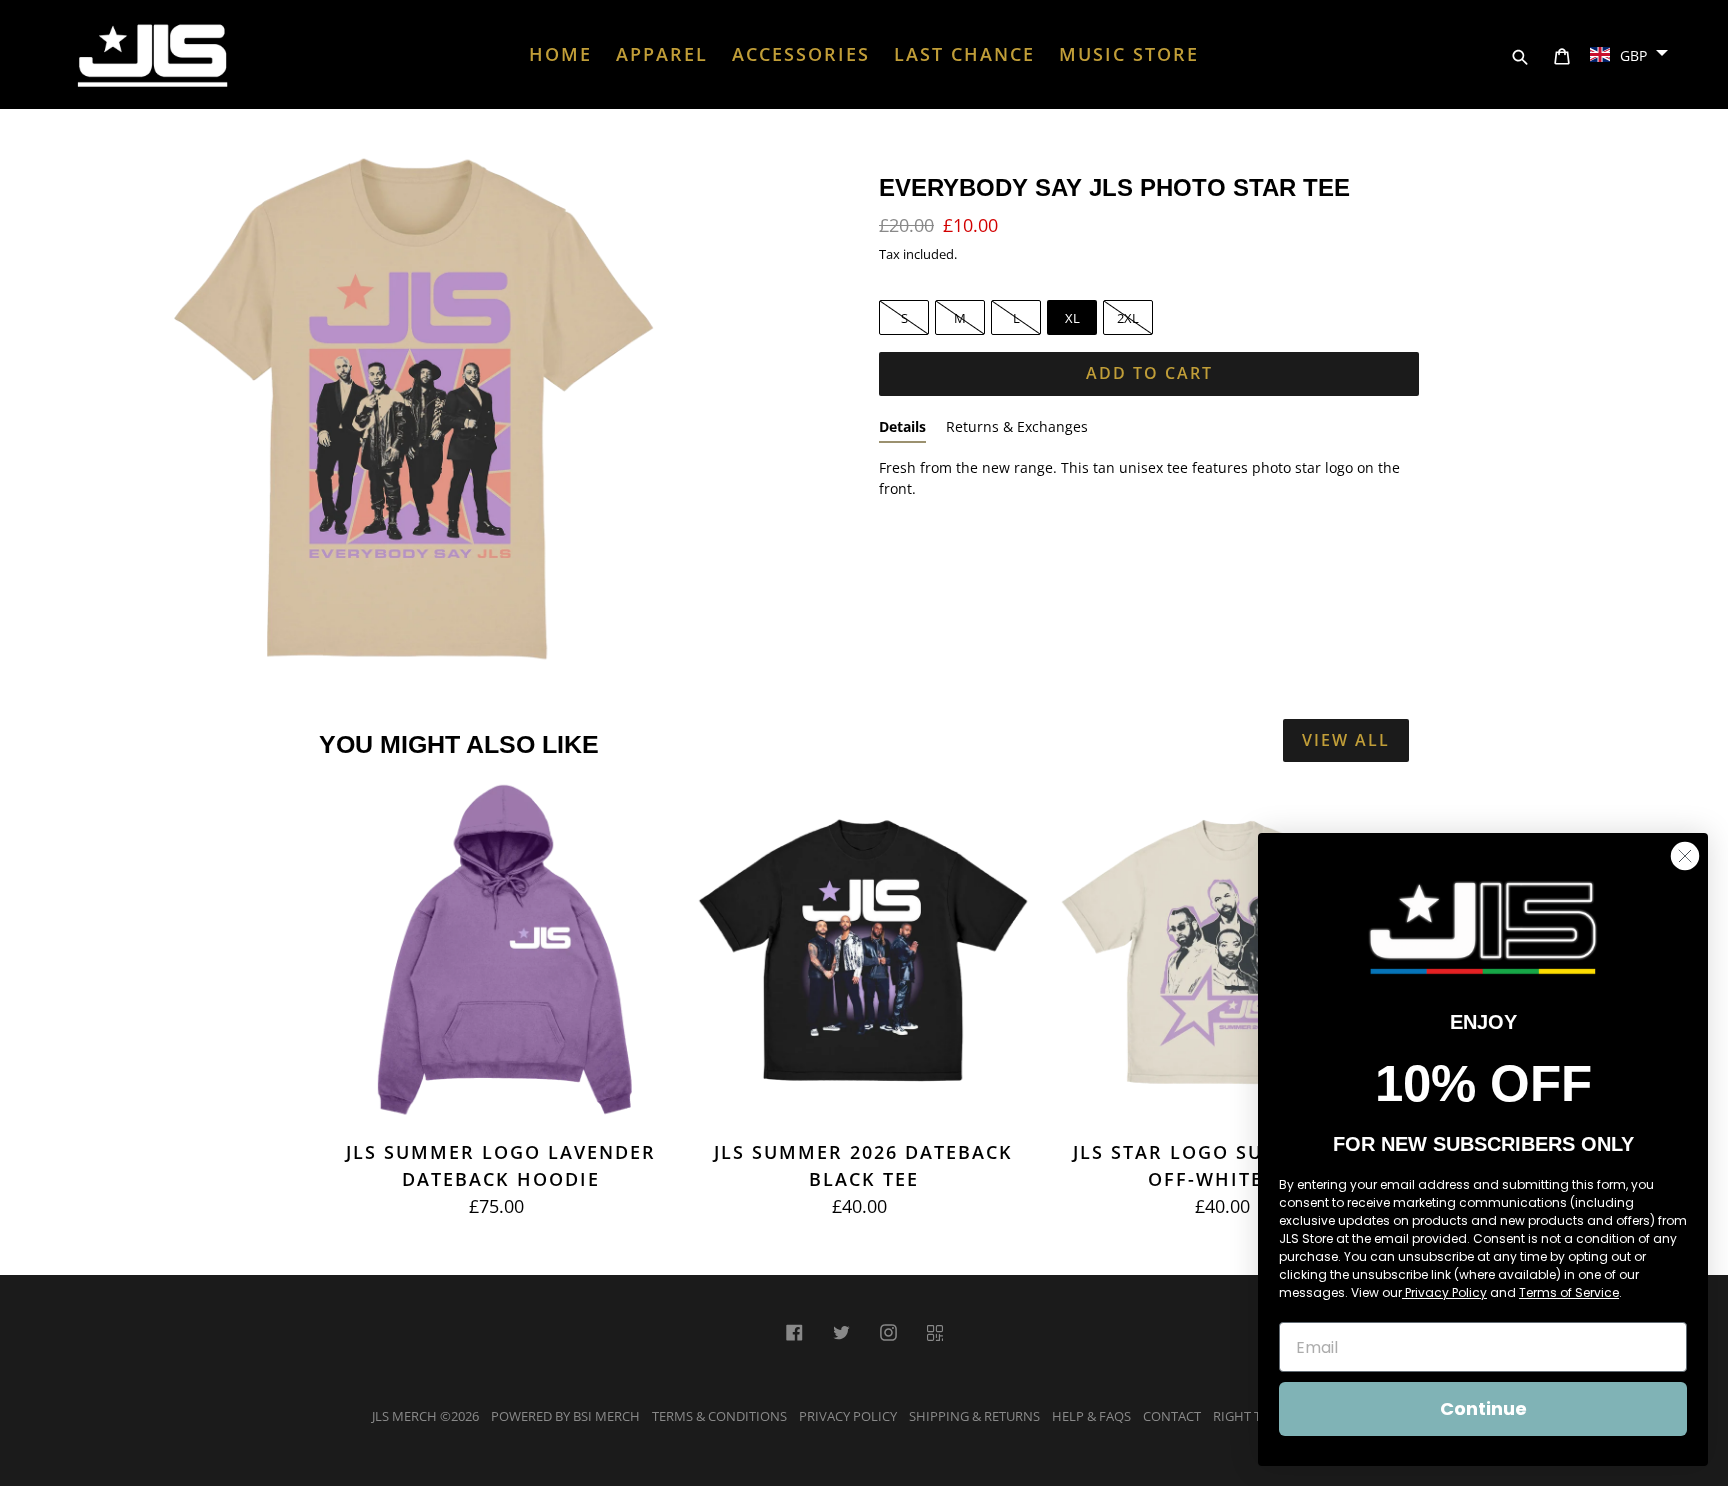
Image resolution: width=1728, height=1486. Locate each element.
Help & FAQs (1091, 1416)
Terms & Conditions (719, 1416)
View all (1346, 740)
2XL (1128, 318)
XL (1072, 318)
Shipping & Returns (974, 1416)
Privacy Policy (848, 1416)
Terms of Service (1569, 1292)
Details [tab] (902, 426)
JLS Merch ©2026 (425, 1416)
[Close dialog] (1685, 856)
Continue (1483, 1408)
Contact (1172, 1416)
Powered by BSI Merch (565, 1416)
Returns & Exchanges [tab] (1017, 426)
